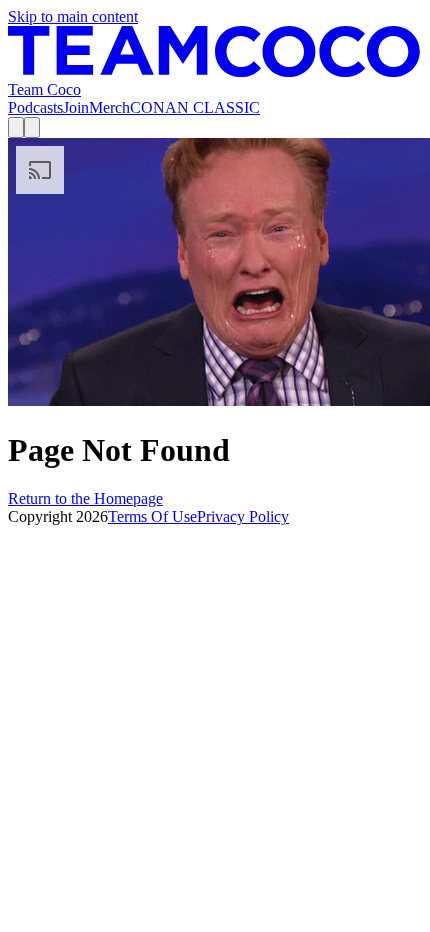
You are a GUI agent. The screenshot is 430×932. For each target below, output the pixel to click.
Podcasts (35, 107)
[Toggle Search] (16, 127)
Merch (109, 107)
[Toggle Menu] (32, 127)
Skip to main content (73, 16)
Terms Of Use (152, 516)
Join (76, 107)
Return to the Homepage (85, 498)
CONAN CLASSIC (195, 107)
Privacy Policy (243, 516)
